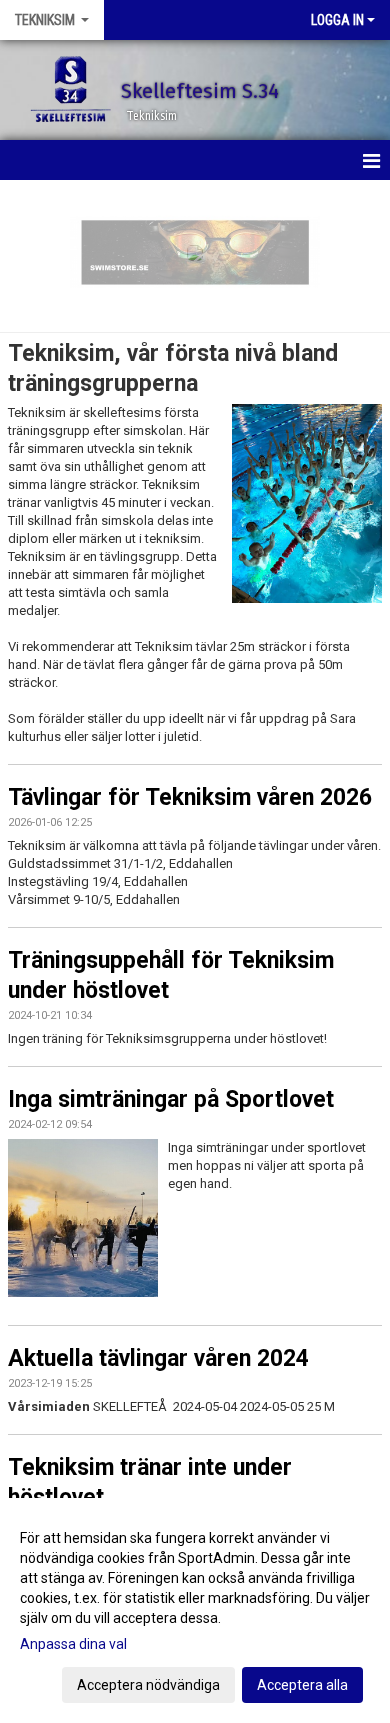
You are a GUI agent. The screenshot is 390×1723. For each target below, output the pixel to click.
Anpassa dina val (73, 1644)
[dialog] (195, 1610)
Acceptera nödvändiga (148, 1685)
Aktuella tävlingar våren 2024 (158, 1358)
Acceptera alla (302, 1685)
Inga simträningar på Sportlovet (171, 1099)
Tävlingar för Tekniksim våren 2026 (190, 797)
